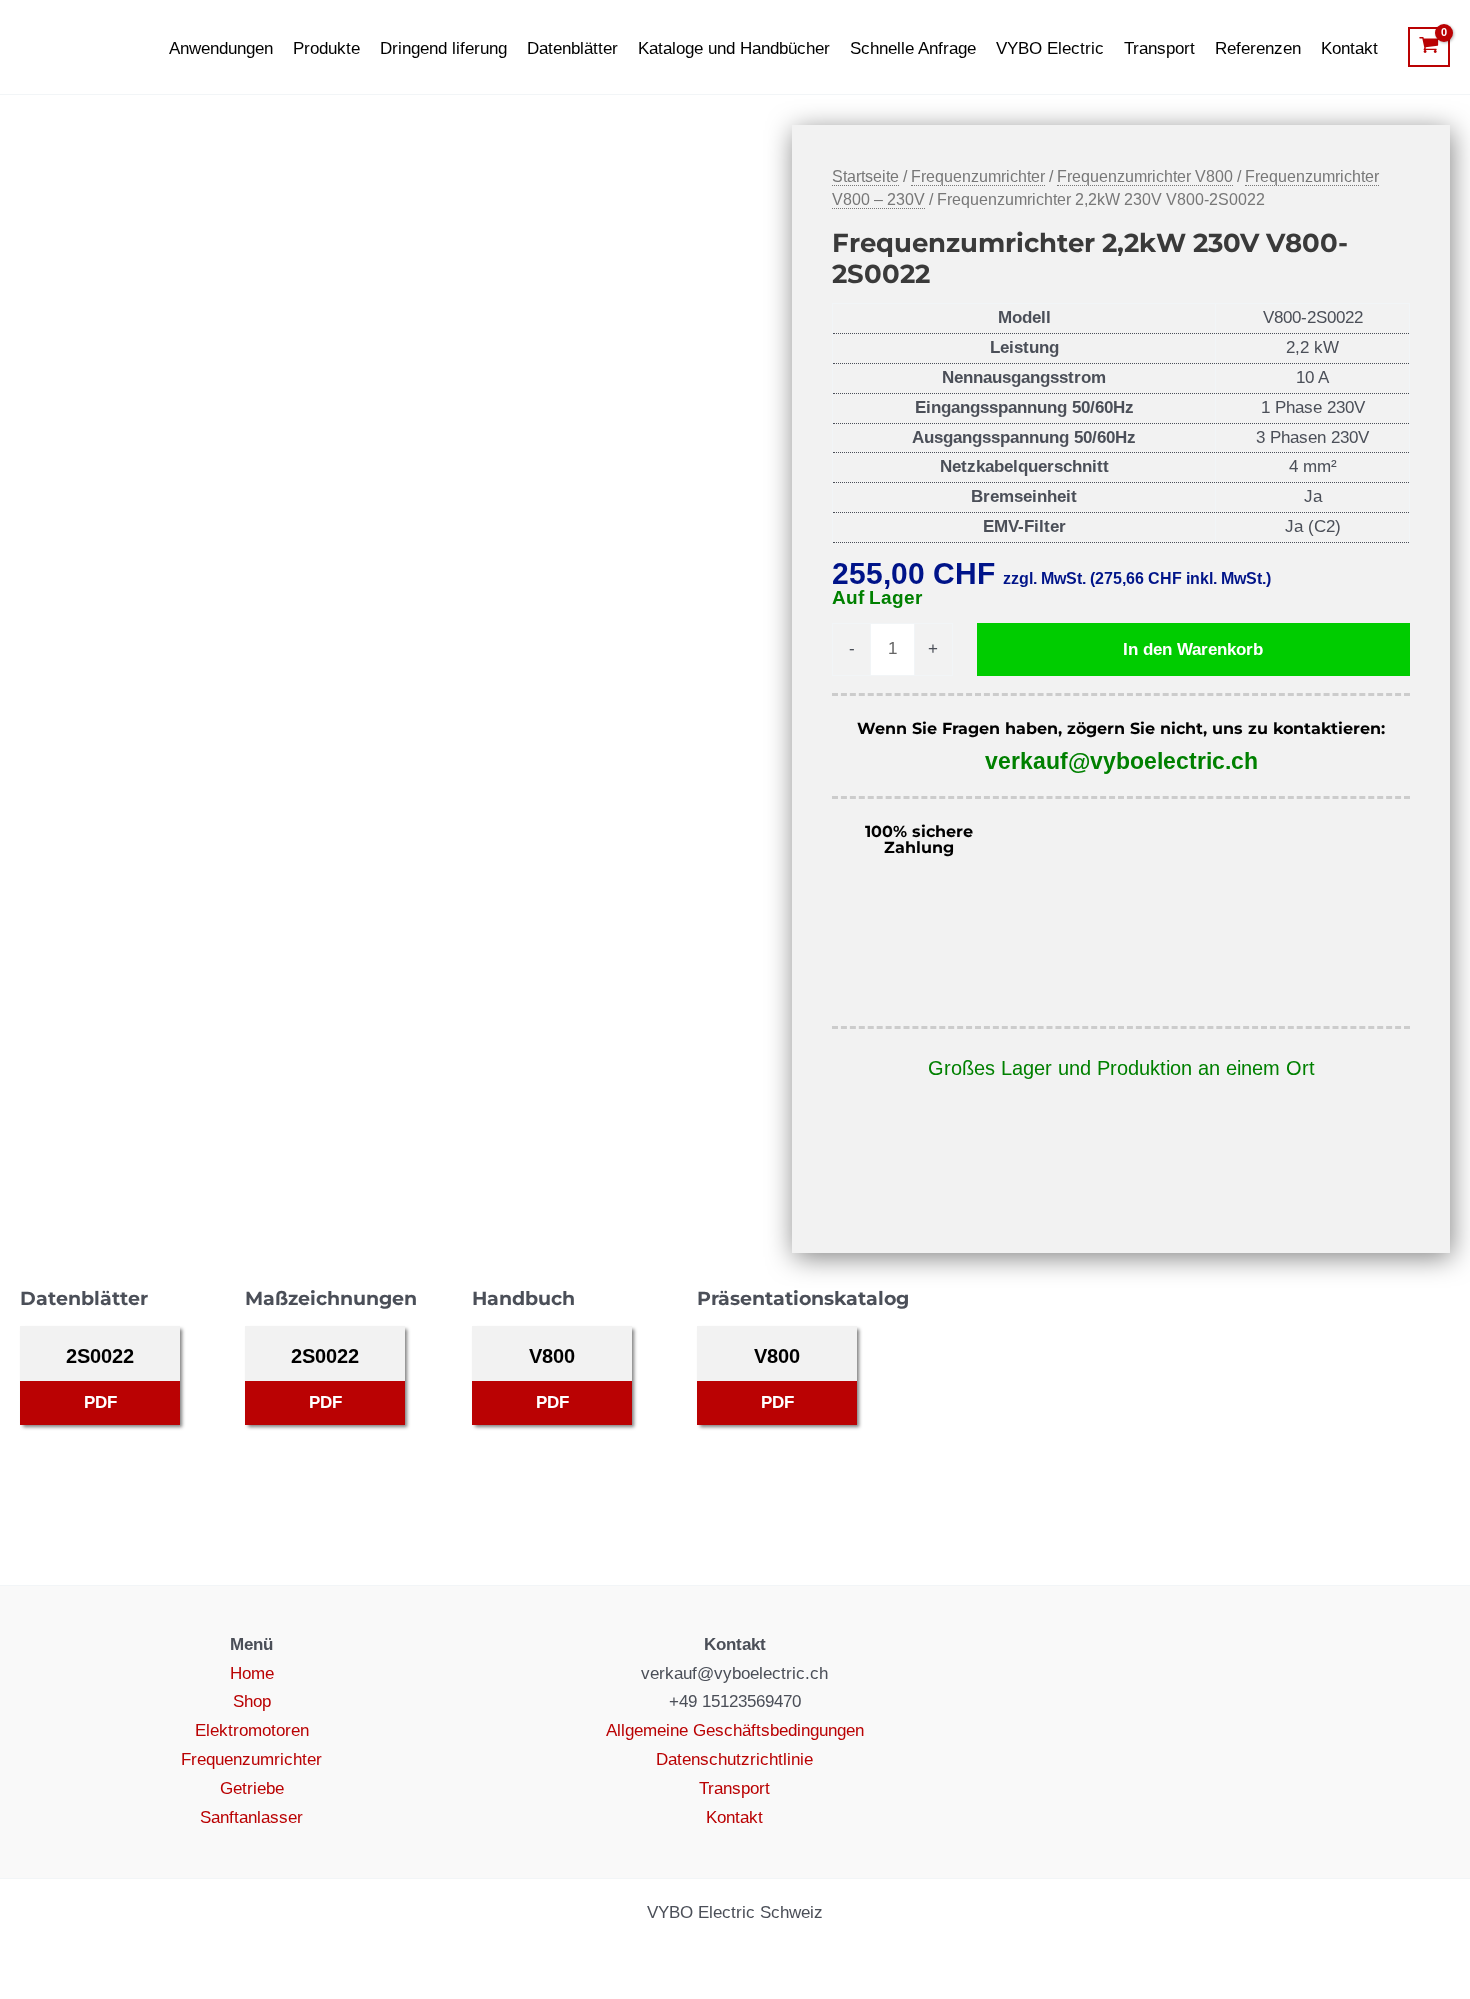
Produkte (326, 48)
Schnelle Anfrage (913, 48)
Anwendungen (221, 48)
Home (252, 1673)
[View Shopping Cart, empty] (1429, 47)
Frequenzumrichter (978, 176)
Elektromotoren (252, 1730)
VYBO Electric (1050, 48)
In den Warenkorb (1193, 649)
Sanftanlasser (251, 1817)
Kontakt (1349, 48)
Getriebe (252, 1788)
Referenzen (1258, 48)
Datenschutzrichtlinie (734, 1759)
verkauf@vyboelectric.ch (1121, 761)
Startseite (865, 176)
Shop (252, 1701)
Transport (1159, 48)
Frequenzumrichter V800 (1145, 176)
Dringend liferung (443, 48)
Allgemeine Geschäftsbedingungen (735, 1730)
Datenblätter (572, 48)
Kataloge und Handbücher (734, 48)
